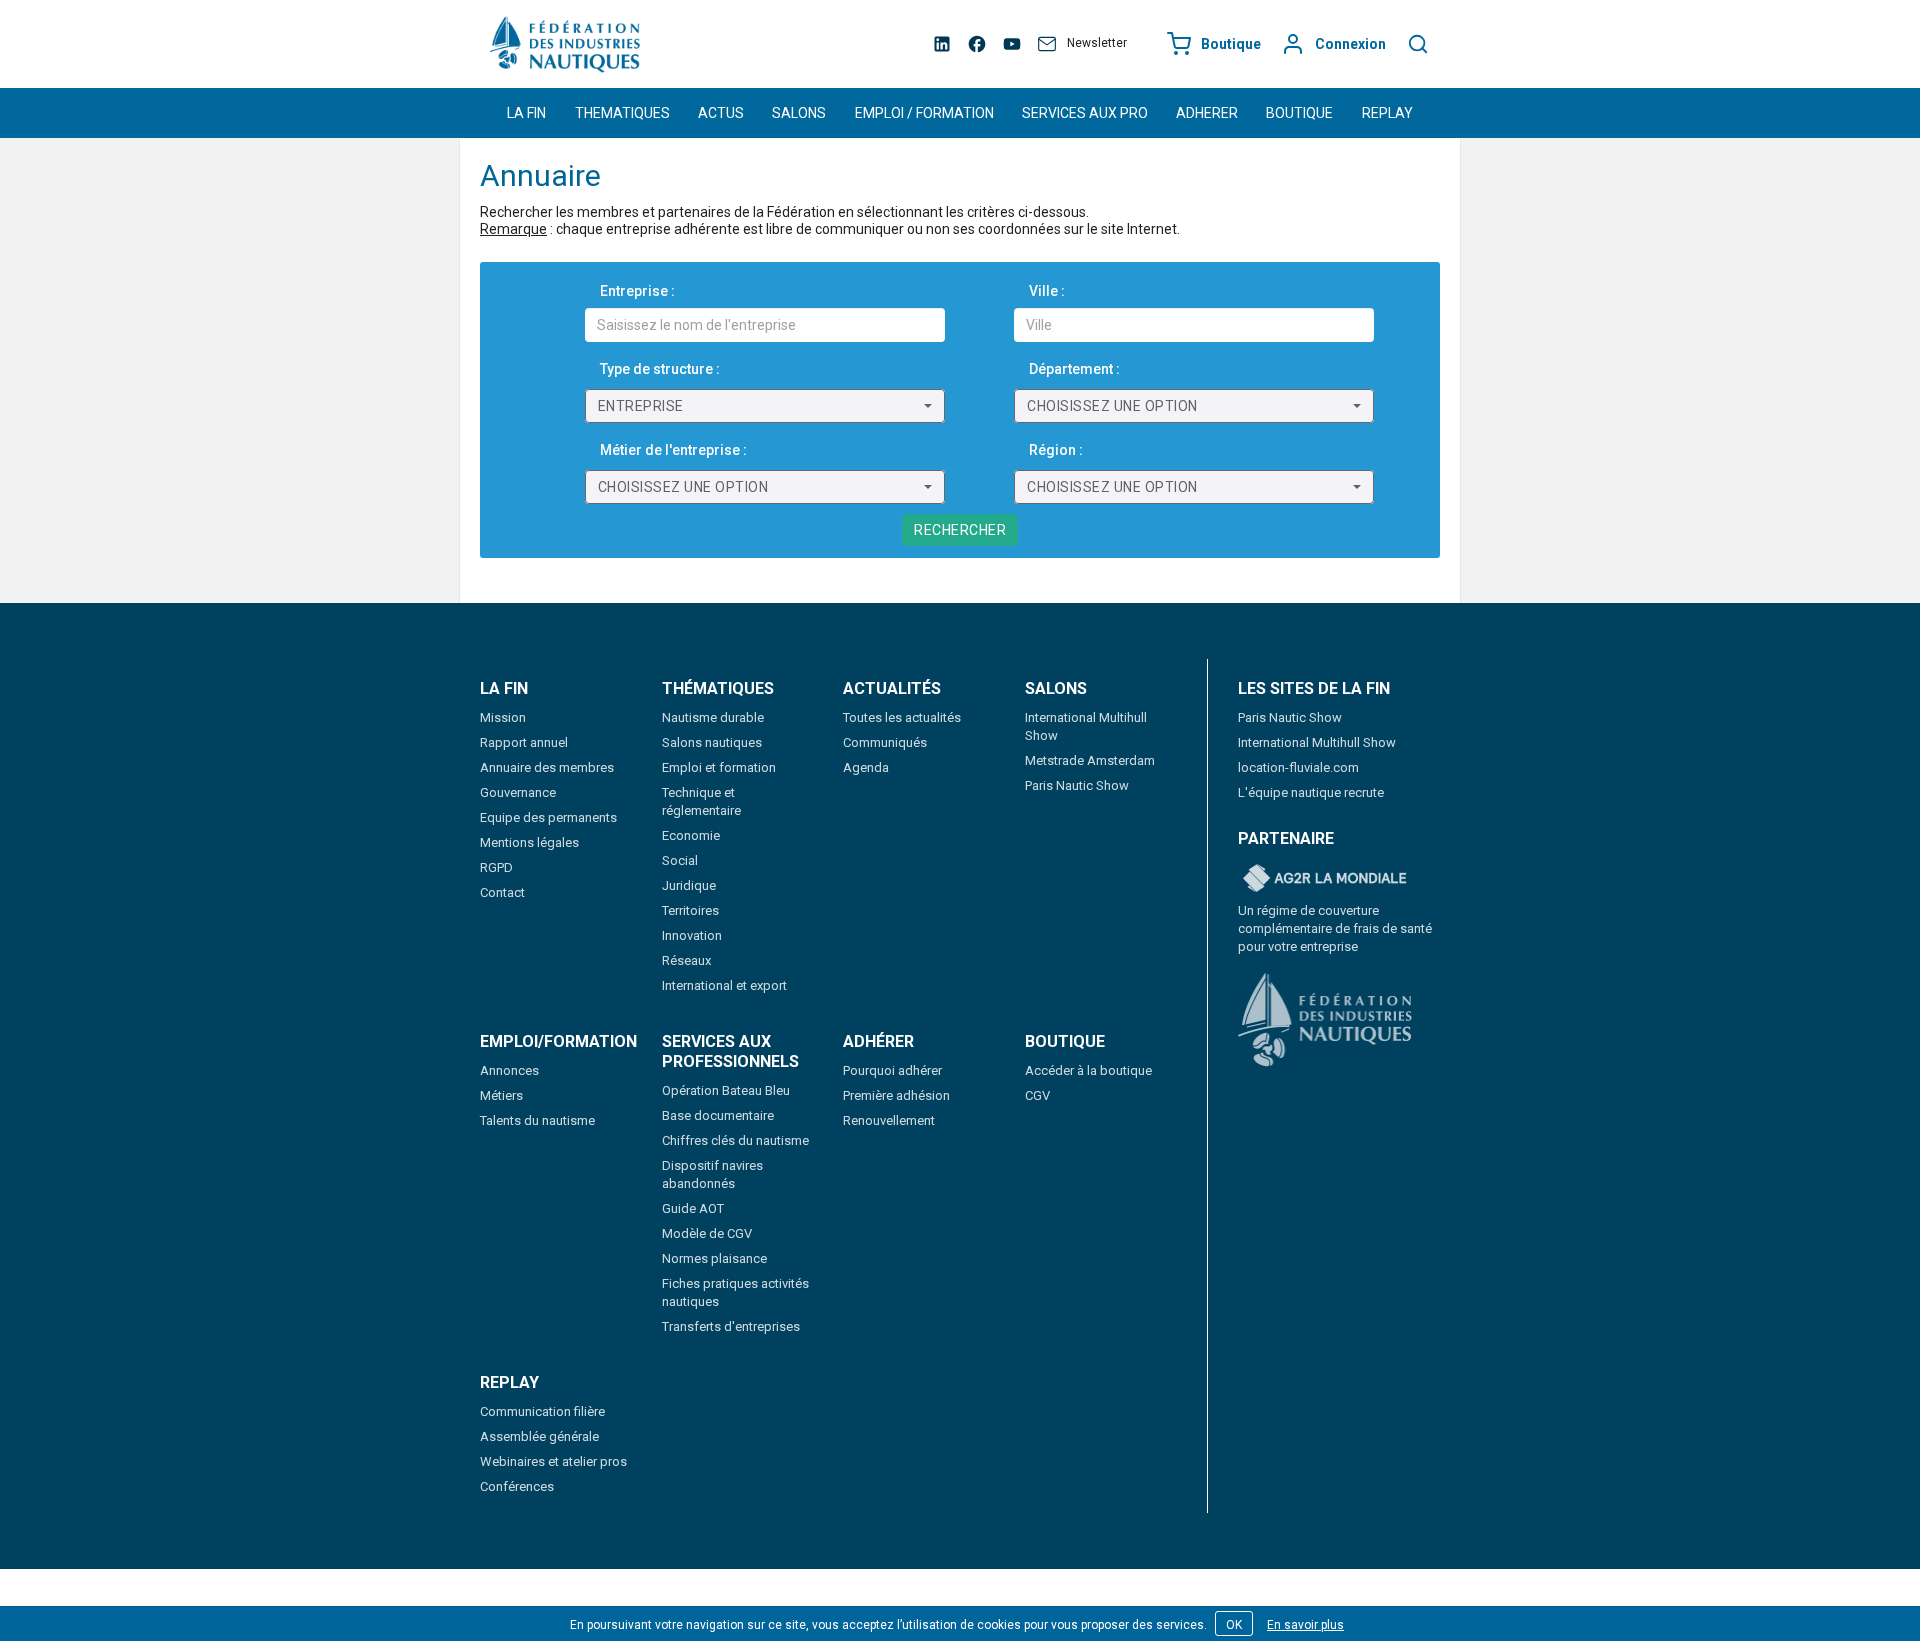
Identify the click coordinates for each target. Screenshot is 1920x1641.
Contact (502, 892)
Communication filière (542, 1411)
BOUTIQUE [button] (1299, 113)
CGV (1037, 1095)
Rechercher (960, 530)
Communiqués (885, 742)
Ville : (1047, 291)
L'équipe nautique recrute (1311, 792)
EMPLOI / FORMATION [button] (924, 113)
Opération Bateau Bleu (726, 1090)
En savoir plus (1305, 1625)
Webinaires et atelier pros (553, 1461)
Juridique (689, 885)
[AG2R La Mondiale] (1325, 879)
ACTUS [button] (721, 113)
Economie (691, 835)
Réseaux (686, 960)
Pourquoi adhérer (892, 1070)
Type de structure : (660, 369)
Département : (1074, 369)
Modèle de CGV (707, 1233)
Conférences (517, 1486)
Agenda (866, 767)
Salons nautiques (712, 742)
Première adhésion (896, 1095)
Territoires (690, 910)
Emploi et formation (719, 767)
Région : (1056, 450)
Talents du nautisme (537, 1120)
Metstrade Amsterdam (1090, 760)
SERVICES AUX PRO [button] (1085, 113)
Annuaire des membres (547, 767)
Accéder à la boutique (1088, 1070)
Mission (503, 717)
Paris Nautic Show (1077, 785)
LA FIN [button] (526, 113)
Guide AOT (693, 1208)
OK (1234, 1625)
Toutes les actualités (902, 717)
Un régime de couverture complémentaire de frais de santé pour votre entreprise (1335, 928)
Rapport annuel (524, 742)
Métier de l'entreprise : (673, 450)
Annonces (509, 1070)
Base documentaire (718, 1115)
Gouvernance (518, 792)
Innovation (692, 935)
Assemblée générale (539, 1436)
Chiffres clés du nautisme (735, 1140)
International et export (724, 985)
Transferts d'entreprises (731, 1326)
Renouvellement (889, 1120)
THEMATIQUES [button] (622, 113)
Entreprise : (637, 291)
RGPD (496, 867)
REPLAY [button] (1387, 113)
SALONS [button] (799, 113)
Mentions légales (529, 842)
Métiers (501, 1095)
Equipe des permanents (548, 817)
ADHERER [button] (1207, 113)
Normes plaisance (714, 1258)
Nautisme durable (713, 717)
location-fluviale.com (1298, 767)
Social (680, 860)
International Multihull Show (1317, 742)
